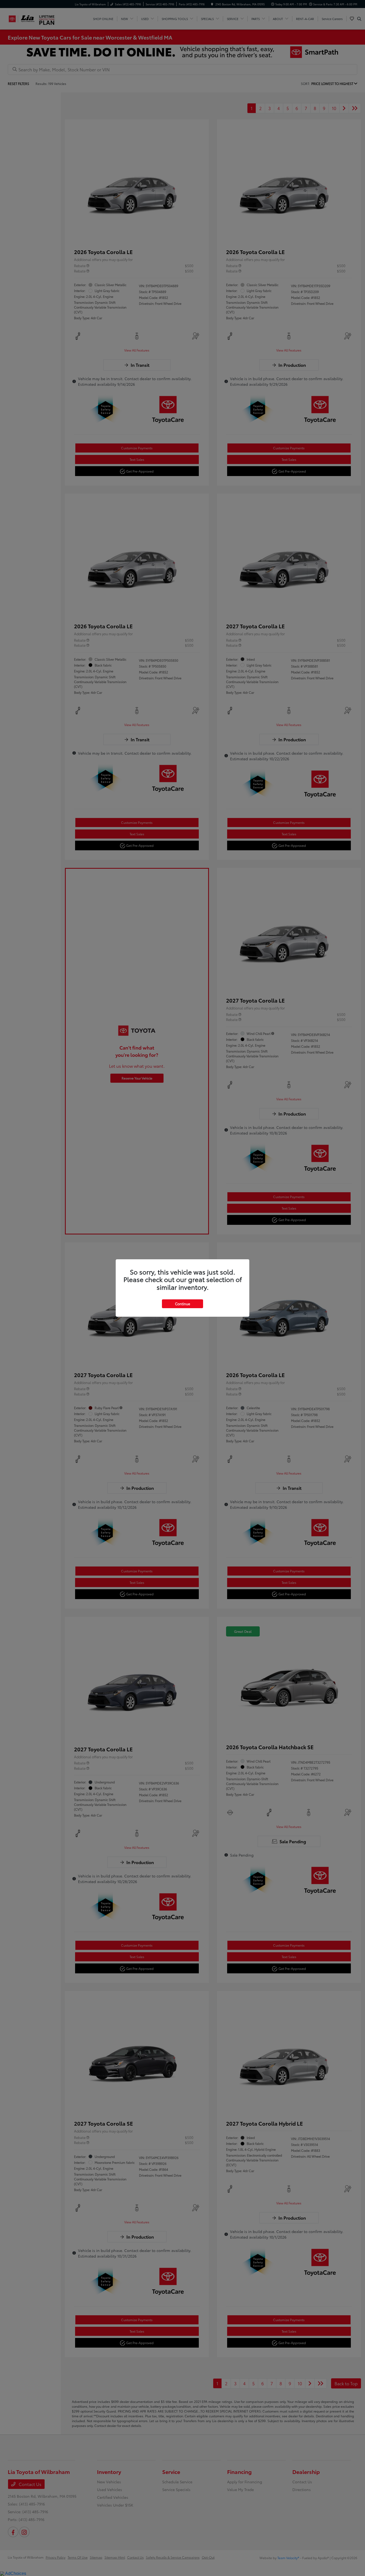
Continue (183, 1304)
